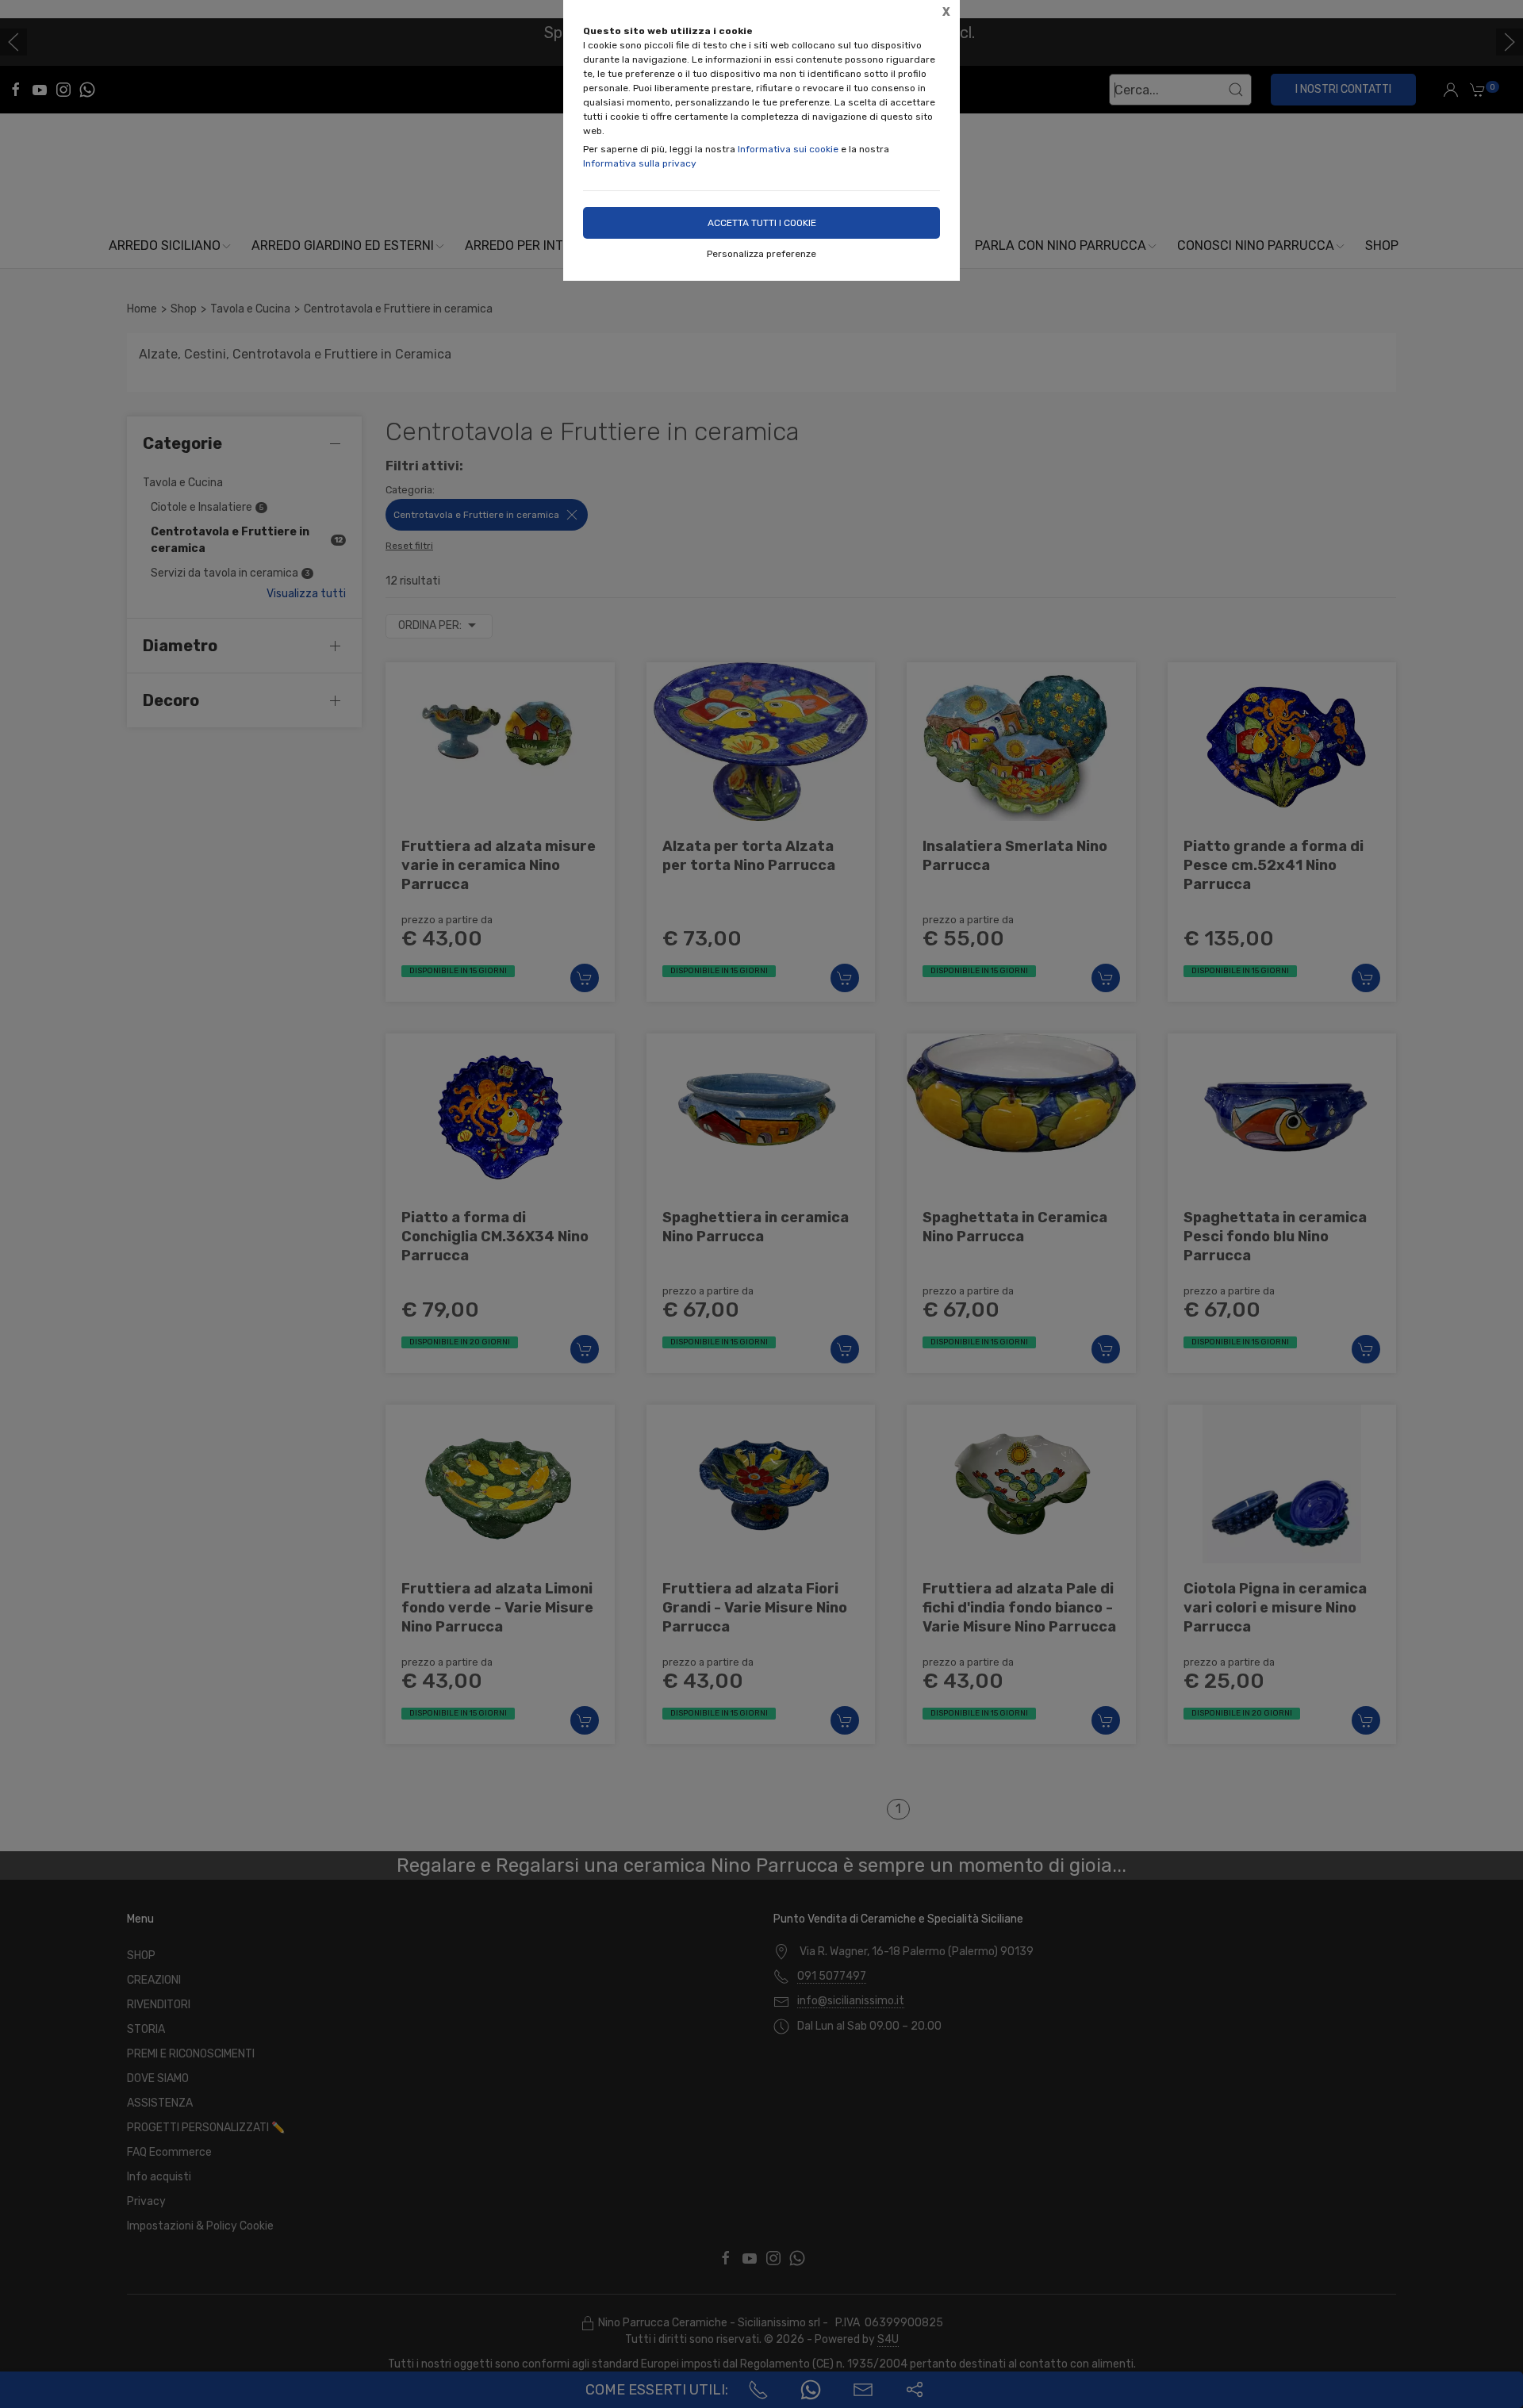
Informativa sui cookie (788, 149)
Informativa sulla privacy (640, 163)
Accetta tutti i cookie (762, 223)
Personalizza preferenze (761, 254)
